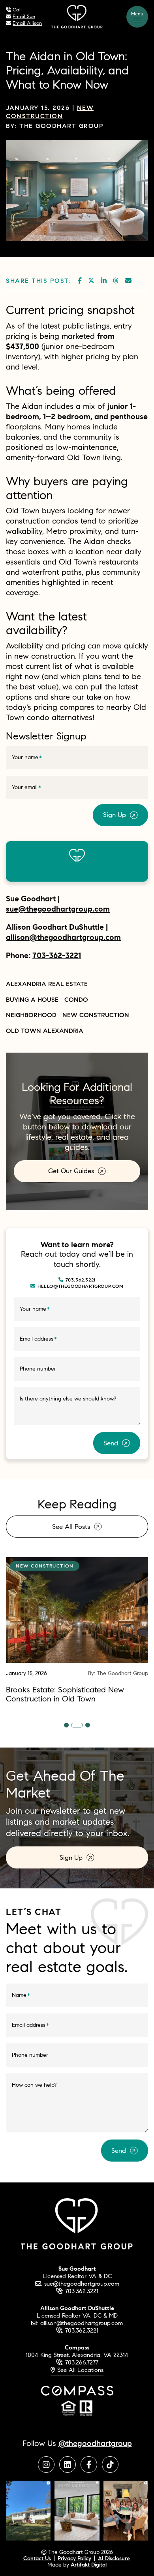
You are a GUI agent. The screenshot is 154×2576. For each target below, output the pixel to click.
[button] (137, 17)
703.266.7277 (82, 2362)
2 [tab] (73, 1725)
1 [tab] (66, 1725)
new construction (96, 1015)
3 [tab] (84, 1725)
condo (76, 999)
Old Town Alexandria (45, 1031)
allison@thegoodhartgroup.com (63, 937)
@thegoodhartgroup (95, 2443)
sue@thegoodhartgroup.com (58, 909)
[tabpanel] (77, 1630)
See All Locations (79, 2370)
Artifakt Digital (89, 2565)
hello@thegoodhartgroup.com (81, 1286)
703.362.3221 (81, 1280)
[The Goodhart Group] (77, 16)
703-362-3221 (57, 955)
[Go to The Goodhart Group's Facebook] (89, 2465)
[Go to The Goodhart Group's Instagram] (46, 2465)
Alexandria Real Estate (47, 984)
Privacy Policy (74, 2558)
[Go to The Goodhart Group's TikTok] (110, 2465)
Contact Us (37, 2558)
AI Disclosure (114, 2558)
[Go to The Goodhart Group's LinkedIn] (68, 2465)
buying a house (32, 999)
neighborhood (31, 1015)
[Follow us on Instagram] (28, 2510)
